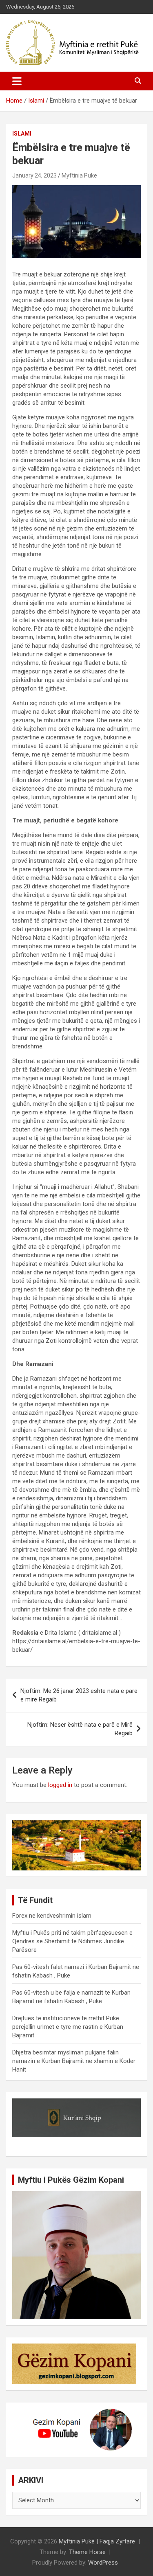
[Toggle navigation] (17, 81)
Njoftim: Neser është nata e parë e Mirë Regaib (80, 1729)
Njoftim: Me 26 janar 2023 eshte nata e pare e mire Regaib (79, 1695)
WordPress (103, 2563)
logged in (60, 1785)
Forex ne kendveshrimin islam (52, 1916)
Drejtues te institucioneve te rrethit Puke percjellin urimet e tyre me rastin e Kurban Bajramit (68, 2027)
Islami (22, 134)
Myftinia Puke (79, 175)
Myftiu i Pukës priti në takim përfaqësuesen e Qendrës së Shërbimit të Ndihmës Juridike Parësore (72, 1941)
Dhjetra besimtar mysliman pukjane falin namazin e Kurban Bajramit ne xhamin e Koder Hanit (74, 2061)
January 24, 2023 (34, 175)
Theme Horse (87, 2552)
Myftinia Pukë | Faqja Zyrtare (97, 2541)
